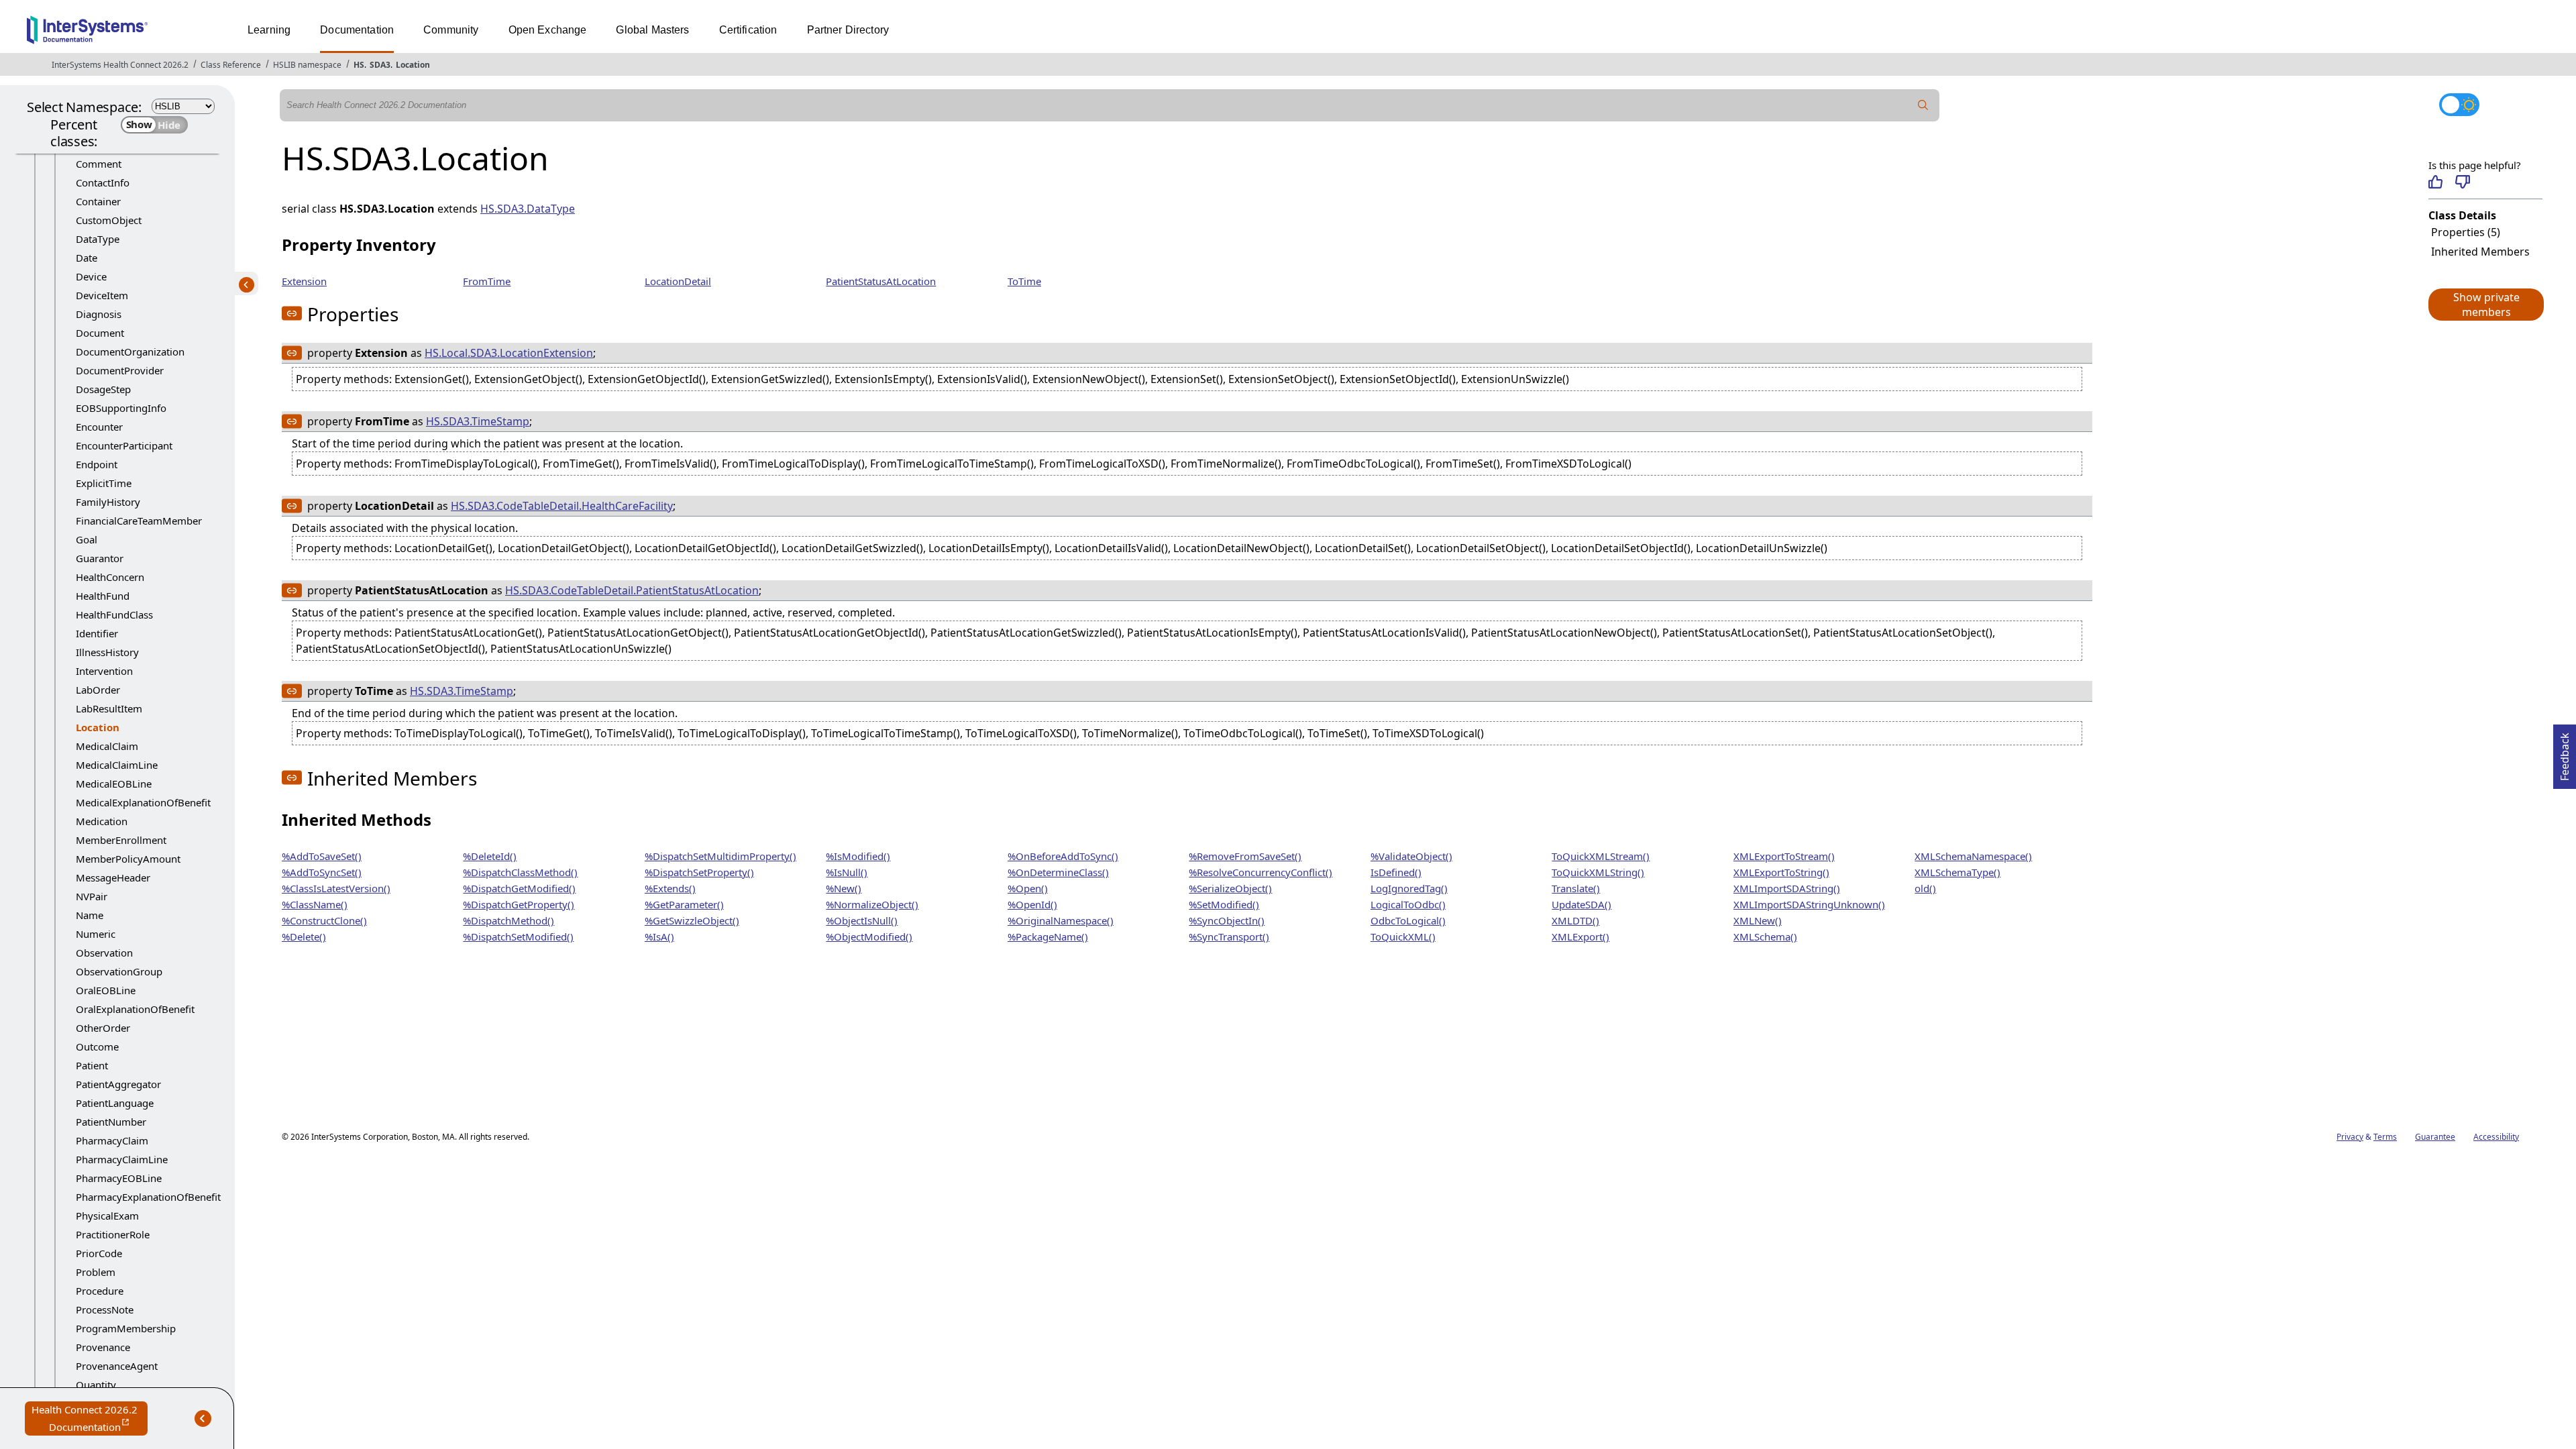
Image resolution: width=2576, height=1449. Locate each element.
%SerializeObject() (1230, 888)
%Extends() (670, 888)
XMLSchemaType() (1957, 872)
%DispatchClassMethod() (520, 872)
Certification (748, 30)
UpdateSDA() (1581, 904)
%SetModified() (1224, 904)
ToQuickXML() (1403, 936)
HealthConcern (110, 577)
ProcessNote (105, 1309)
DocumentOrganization (130, 352)
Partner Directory (848, 30)
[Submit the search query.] (1923, 105)
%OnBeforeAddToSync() (1063, 856)
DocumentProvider (120, 370)
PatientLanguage (115, 1103)
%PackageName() (1048, 936)
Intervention (104, 671)
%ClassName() (315, 904)
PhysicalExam (107, 1216)
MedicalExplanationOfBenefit (143, 802)
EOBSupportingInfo (121, 408)
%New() (844, 888)
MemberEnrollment (121, 840)
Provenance (103, 1347)
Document (100, 333)
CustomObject (109, 220)
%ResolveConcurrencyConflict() (1260, 872)
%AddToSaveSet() (322, 856)
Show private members (2486, 305)
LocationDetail (678, 281)
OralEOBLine (106, 990)
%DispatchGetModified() (519, 888)
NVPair (92, 896)
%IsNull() (847, 872)
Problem (96, 1272)
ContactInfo (103, 182)
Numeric (96, 934)
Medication (102, 821)
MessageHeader (113, 877)
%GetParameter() (684, 904)
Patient (92, 1065)
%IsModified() (858, 856)
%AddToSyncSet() (322, 872)
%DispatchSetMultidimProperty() (720, 856)
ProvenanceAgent (117, 1366)
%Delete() (304, 936)
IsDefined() (1396, 872)
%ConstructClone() (324, 920)
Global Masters (652, 30)
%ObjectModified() (869, 936)
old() (1925, 888)
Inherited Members (2480, 252)
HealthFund (103, 596)
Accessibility (2496, 1137)
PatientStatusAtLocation (881, 281)
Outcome (97, 1046)
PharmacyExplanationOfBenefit (148, 1197)
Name (90, 915)
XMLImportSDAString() (1787, 888)
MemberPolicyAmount (128, 859)
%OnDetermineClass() (1058, 872)
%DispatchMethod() (508, 920)
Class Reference (231, 65)
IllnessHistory (107, 652)
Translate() (1576, 888)
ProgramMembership (126, 1328)
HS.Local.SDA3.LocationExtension (509, 353)
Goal (87, 539)
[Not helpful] (2462, 182)
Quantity (96, 1385)
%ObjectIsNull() (862, 920)
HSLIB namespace (307, 65)
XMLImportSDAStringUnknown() (1809, 904)
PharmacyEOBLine (119, 1178)
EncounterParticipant (124, 445)
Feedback (2565, 753)
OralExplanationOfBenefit (135, 1009)
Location (413, 65)
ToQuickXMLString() (1598, 872)
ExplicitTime (104, 483)
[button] (2485, 305)
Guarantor (100, 558)
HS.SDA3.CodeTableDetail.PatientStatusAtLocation (632, 590)
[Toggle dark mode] (2459, 105)
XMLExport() (1580, 936)
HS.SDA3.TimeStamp (478, 421)
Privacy (2350, 1137)
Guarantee (2435, 1137)
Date (87, 258)
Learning (269, 30)
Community (451, 30)
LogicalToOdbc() (1408, 904)
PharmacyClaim (112, 1140)
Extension (304, 281)
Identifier (97, 633)
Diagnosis (99, 314)
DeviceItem (102, 295)
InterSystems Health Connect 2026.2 (120, 65)
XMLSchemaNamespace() (1973, 856)
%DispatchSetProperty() (699, 872)
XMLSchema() (1765, 936)
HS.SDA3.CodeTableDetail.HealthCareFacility (562, 506)
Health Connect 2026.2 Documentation (90, 1419)
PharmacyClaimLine (122, 1159)
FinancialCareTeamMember (139, 521)
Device (91, 276)
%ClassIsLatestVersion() (336, 888)
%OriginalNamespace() (1061, 920)
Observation (104, 953)
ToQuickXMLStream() (1601, 856)
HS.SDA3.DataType (528, 209)
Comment (99, 164)
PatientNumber (111, 1122)
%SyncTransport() (1229, 936)
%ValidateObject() (1411, 856)
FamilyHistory (108, 502)
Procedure (100, 1291)
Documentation (357, 30)
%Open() (1028, 888)
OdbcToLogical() (1408, 920)
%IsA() (659, 936)
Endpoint (97, 464)
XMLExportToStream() (1784, 856)
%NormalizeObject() (872, 904)
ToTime (1024, 281)
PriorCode (99, 1253)
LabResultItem (109, 708)
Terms (2385, 1137)
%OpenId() (1032, 904)
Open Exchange (548, 30)
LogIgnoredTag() (1409, 888)
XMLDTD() (1575, 920)
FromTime (487, 281)
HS (359, 65)
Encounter (99, 427)
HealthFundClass (114, 614)
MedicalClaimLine (117, 765)
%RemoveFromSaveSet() (1245, 856)
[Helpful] (2435, 182)
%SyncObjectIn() (1227, 920)
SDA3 (380, 65)
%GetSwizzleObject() (692, 920)
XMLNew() (1758, 920)
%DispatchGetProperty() (519, 904)
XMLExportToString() (1781, 872)
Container (98, 201)
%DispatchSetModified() (518, 936)
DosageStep (103, 389)
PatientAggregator (118, 1084)
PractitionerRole (113, 1234)
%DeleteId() (490, 856)
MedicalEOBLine (114, 784)
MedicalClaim (107, 746)
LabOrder (98, 690)
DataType (98, 239)
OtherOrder (103, 1028)
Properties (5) (2466, 232)
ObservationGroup (119, 971)
